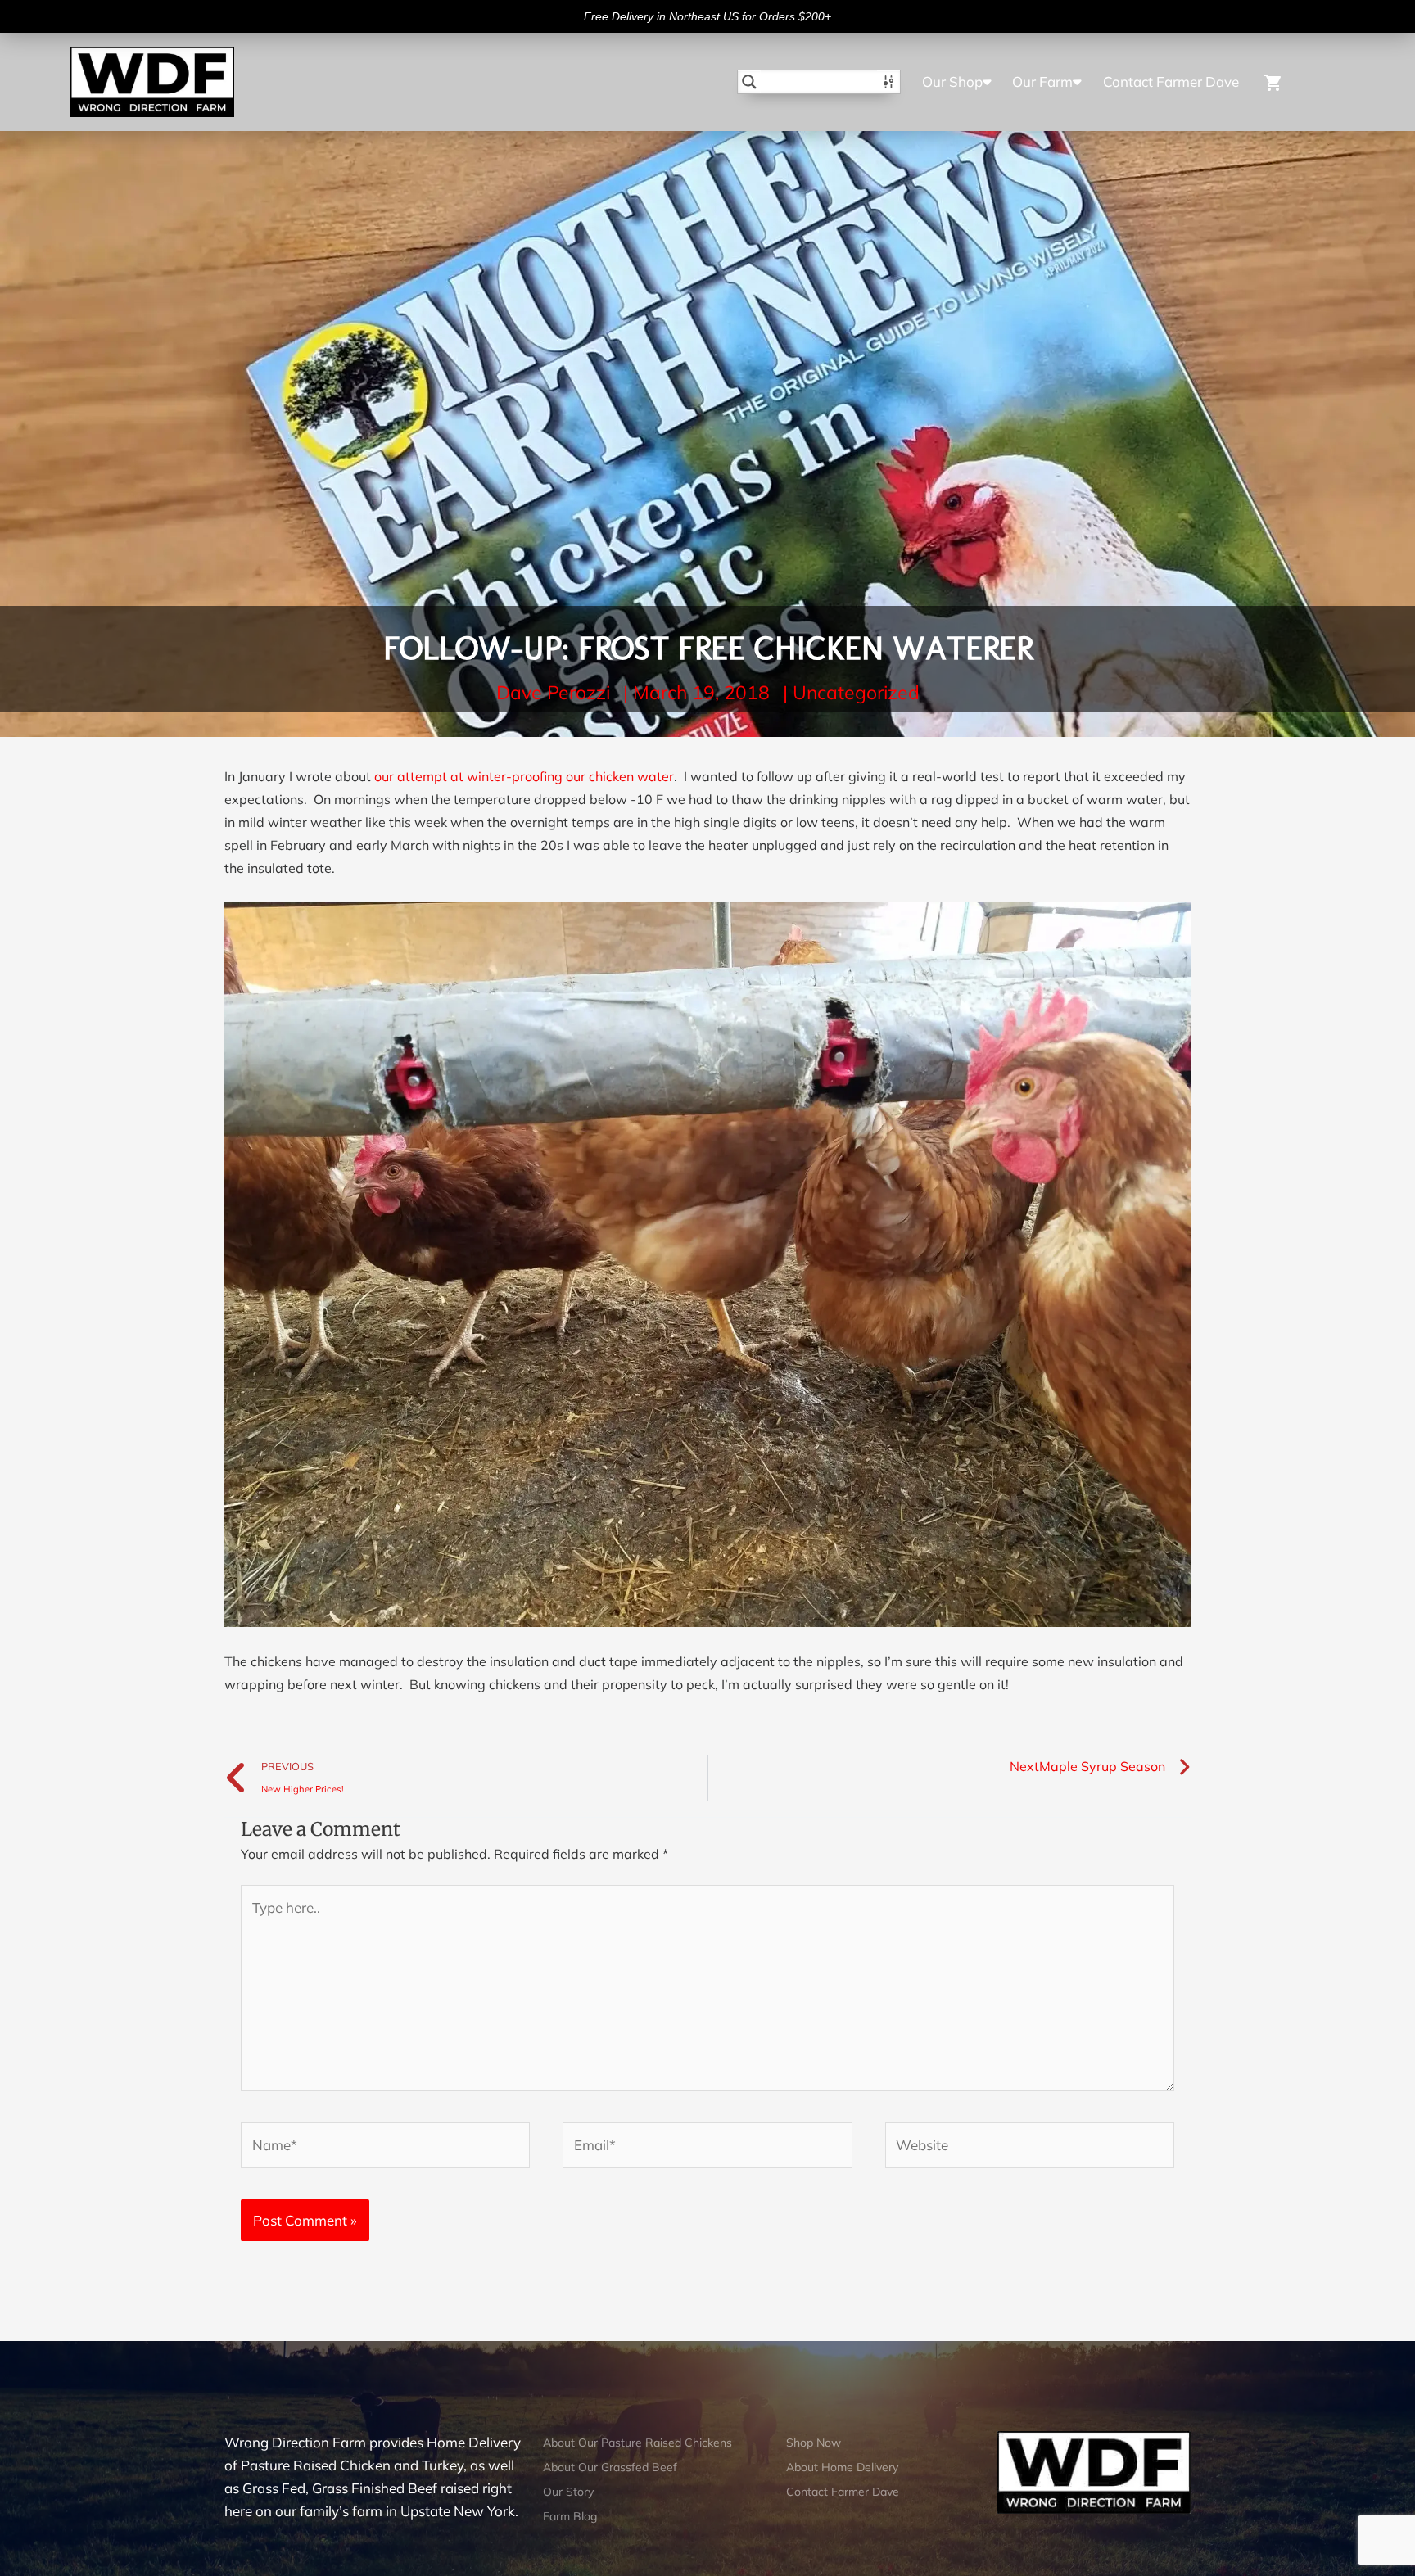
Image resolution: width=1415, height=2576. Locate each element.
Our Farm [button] (1042, 81)
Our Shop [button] (952, 81)
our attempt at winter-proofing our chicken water (524, 776)
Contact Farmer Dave (1171, 81)
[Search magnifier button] (749, 82)
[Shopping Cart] (1294, 81)
